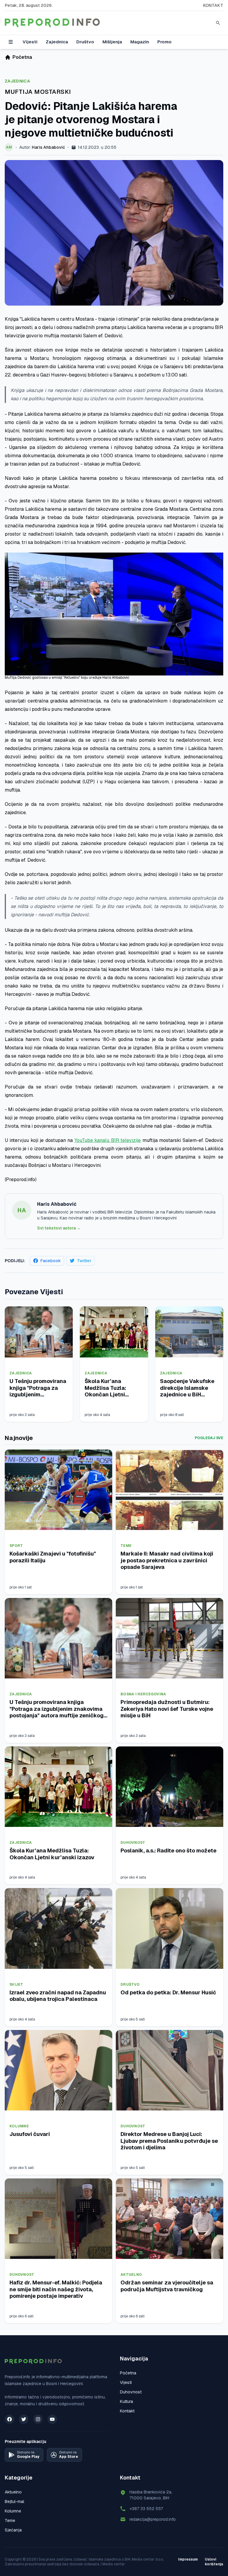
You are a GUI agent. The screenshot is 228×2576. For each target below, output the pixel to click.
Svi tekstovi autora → (59, 1228)
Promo (164, 42)
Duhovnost (133, 1843)
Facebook (51, 1261)
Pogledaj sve (209, 1438)
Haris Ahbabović (48, 147)
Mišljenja (112, 42)
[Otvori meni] (11, 42)
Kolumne (19, 2126)
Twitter (84, 1261)
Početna (128, 2373)
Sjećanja (13, 2530)
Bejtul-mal (14, 2501)
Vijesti (30, 42)
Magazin (140, 42)
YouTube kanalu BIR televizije (108, 1140)
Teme (126, 1546)
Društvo (85, 42)
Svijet (16, 1985)
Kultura (126, 2401)
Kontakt (213, 5)
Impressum (188, 2559)
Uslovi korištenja (214, 2562)
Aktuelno (131, 2275)
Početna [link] (22, 57)
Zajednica (57, 42)
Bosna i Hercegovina (143, 1694)
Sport (16, 1546)
